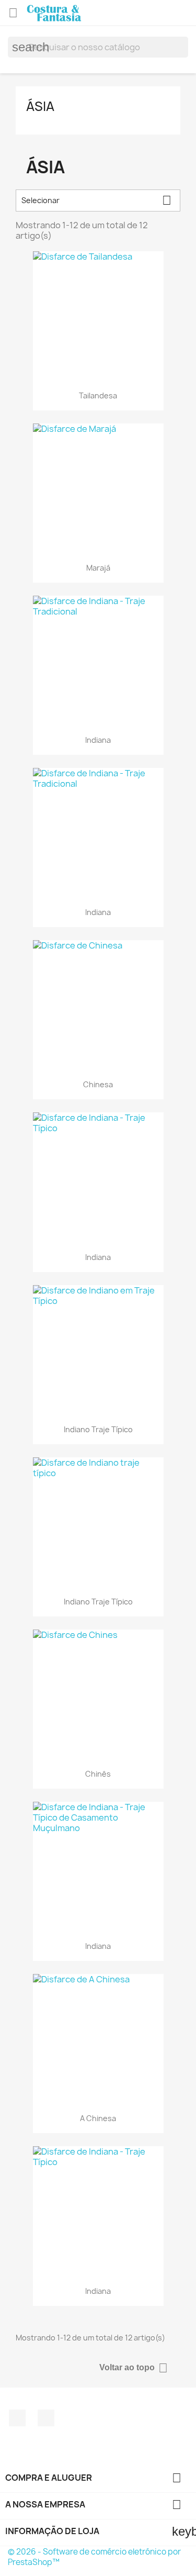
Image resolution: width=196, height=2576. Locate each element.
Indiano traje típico (98, 1602)
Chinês (98, 1774)
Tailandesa (98, 395)
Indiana (98, 740)
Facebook (17, 2418)
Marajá (98, 568)
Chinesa (98, 1084)
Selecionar (96, 200)
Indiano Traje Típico (98, 1429)
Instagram (46, 2418)
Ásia (40, 106)
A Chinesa (98, 2118)
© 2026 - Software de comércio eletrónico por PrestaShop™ (94, 2557)
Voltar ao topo (134, 2368)
